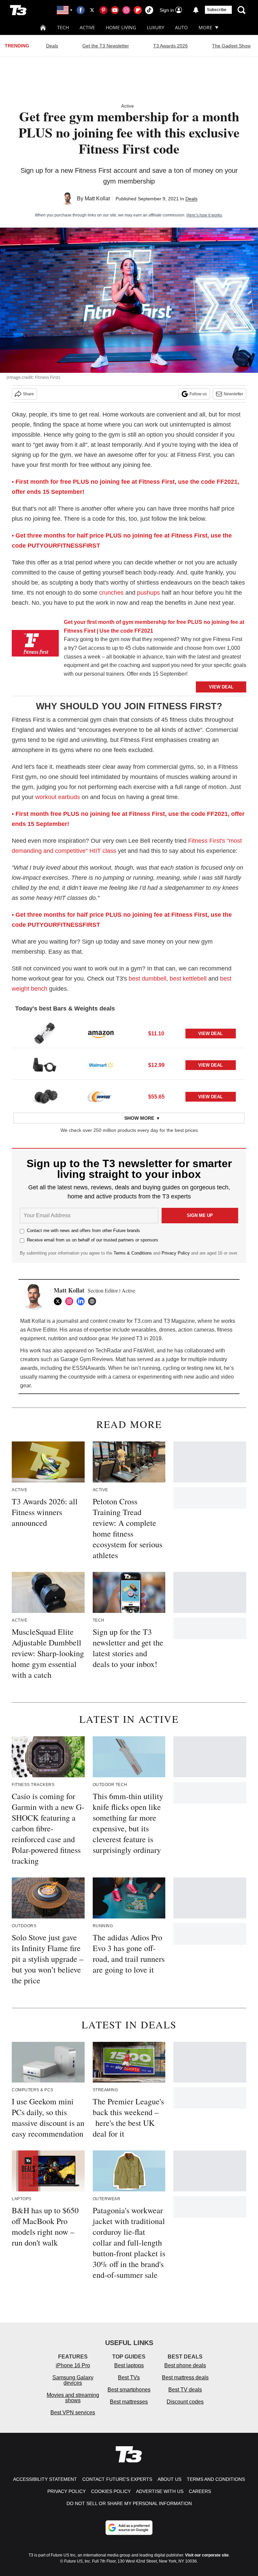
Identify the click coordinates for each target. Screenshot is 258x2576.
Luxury (156, 27)
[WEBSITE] (94, 1301)
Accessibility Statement (45, 2479)
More (205, 27)
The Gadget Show (231, 46)
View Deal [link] (210, 1034)
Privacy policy (67, 2491)
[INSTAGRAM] (71, 1301)
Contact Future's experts (117, 2479)
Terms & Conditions (133, 1253)
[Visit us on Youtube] (115, 10)
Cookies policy (111, 2491)
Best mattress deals (185, 2377)
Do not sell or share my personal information (129, 2503)
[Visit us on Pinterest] (103, 10)
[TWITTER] (59, 1301)
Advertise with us (160, 2491)
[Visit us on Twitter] (92, 10)
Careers (200, 2491)
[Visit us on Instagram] (126, 10)
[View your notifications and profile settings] (196, 10)
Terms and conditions (216, 2479)
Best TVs (129, 2377)
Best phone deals (185, 2365)
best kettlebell (188, 979)
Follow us (198, 394)
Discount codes (185, 2402)
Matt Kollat (97, 199)
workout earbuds (58, 797)
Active (87, 27)
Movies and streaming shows (73, 2398)
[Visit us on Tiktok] (149, 10)
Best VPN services (73, 2412)
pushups (148, 593)
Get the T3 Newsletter (106, 46)
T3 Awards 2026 (170, 46)
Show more (139, 1118)
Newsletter (233, 394)
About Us (169, 2479)
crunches (111, 593)
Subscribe (217, 10)
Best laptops (129, 2365)
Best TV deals (185, 2390)
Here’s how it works (204, 215)
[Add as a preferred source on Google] (129, 2528)
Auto (181, 27)
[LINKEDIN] (82, 1301)
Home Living (121, 27)
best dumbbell (147, 979)
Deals (52, 46)
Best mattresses (129, 2402)
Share (28, 394)
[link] (35, 645)
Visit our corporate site (207, 2555)
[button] (129, 1032)
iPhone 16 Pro (73, 2365)
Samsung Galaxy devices (73, 2380)
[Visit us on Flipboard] (138, 10)
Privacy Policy (176, 1253)
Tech (63, 27)
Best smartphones (129, 2390)
